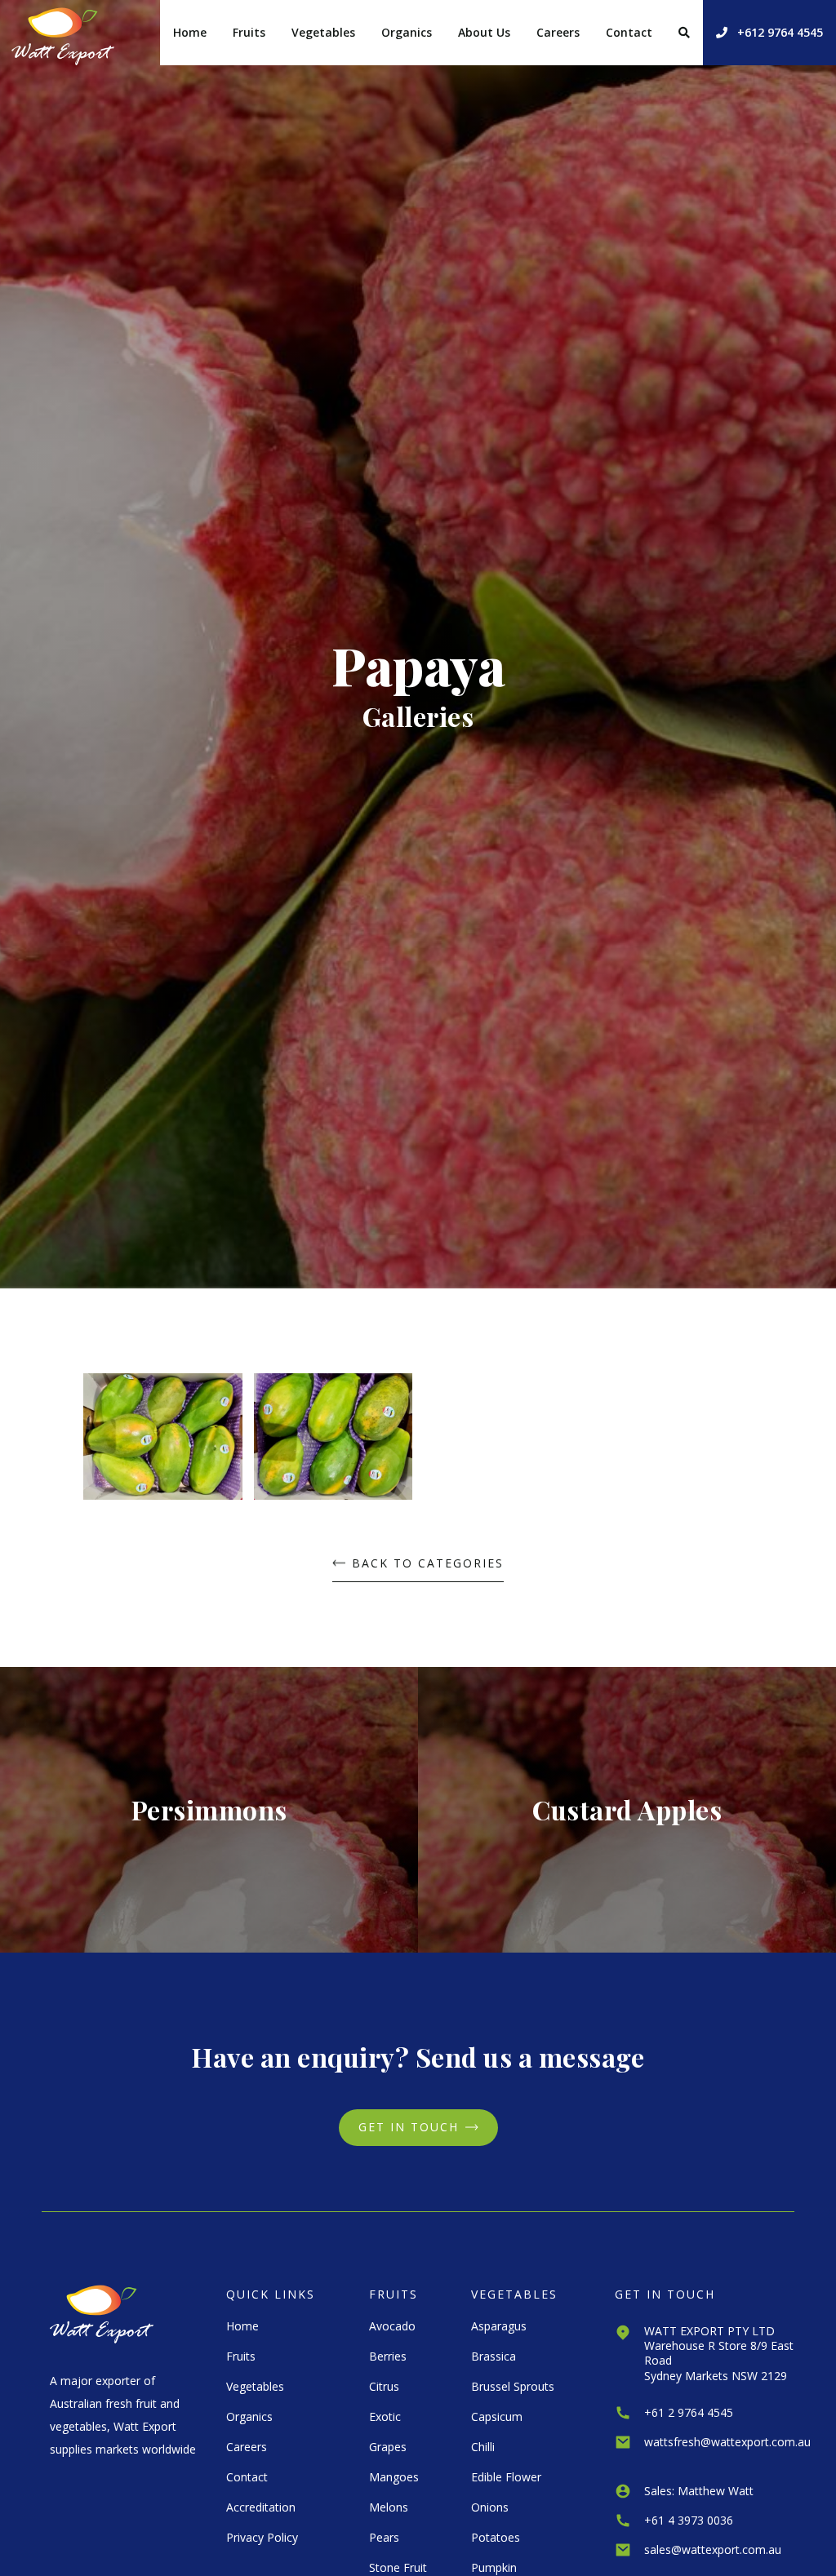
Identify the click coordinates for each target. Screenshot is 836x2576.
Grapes (388, 2447)
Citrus (384, 2386)
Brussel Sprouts (513, 2386)
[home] (63, 33)
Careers (558, 32)
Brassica (494, 2356)
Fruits (249, 32)
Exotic (385, 2416)
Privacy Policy (262, 2537)
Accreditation (261, 2507)
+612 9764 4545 (769, 32)
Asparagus (499, 2326)
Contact (629, 32)
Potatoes (496, 2537)
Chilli (483, 2447)
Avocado (392, 2326)
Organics (407, 32)
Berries (388, 2356)
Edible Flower (506, 2477)
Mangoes (394, 2477)
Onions (490, 2507)
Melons (389, 2507)
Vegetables (323, 32)
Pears (384, 2537)
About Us (484, 32)
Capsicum (497, 2416)
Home (190, 32)
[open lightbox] (162, 1443)
